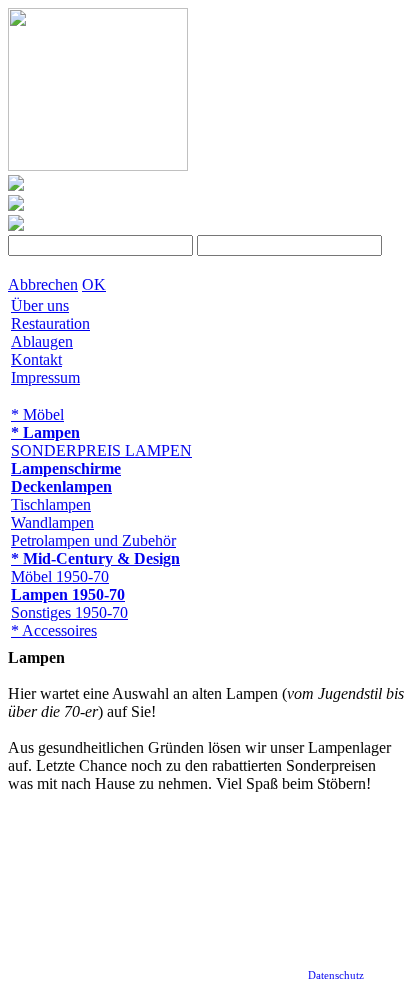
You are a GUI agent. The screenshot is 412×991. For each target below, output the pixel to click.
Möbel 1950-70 (60, 576)
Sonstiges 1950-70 (69, 612)
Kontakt (36, 359)
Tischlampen (51, 504)
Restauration (50, 323)
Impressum (45, 377)
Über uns (40, 305)
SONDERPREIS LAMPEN (101, 450)
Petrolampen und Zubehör (93, 540)
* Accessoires (54, 630)
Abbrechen (43, 284)
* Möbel (37, 414)
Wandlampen (52, 522)
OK (94, 284)
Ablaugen (42, 341)
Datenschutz (336, 975)
